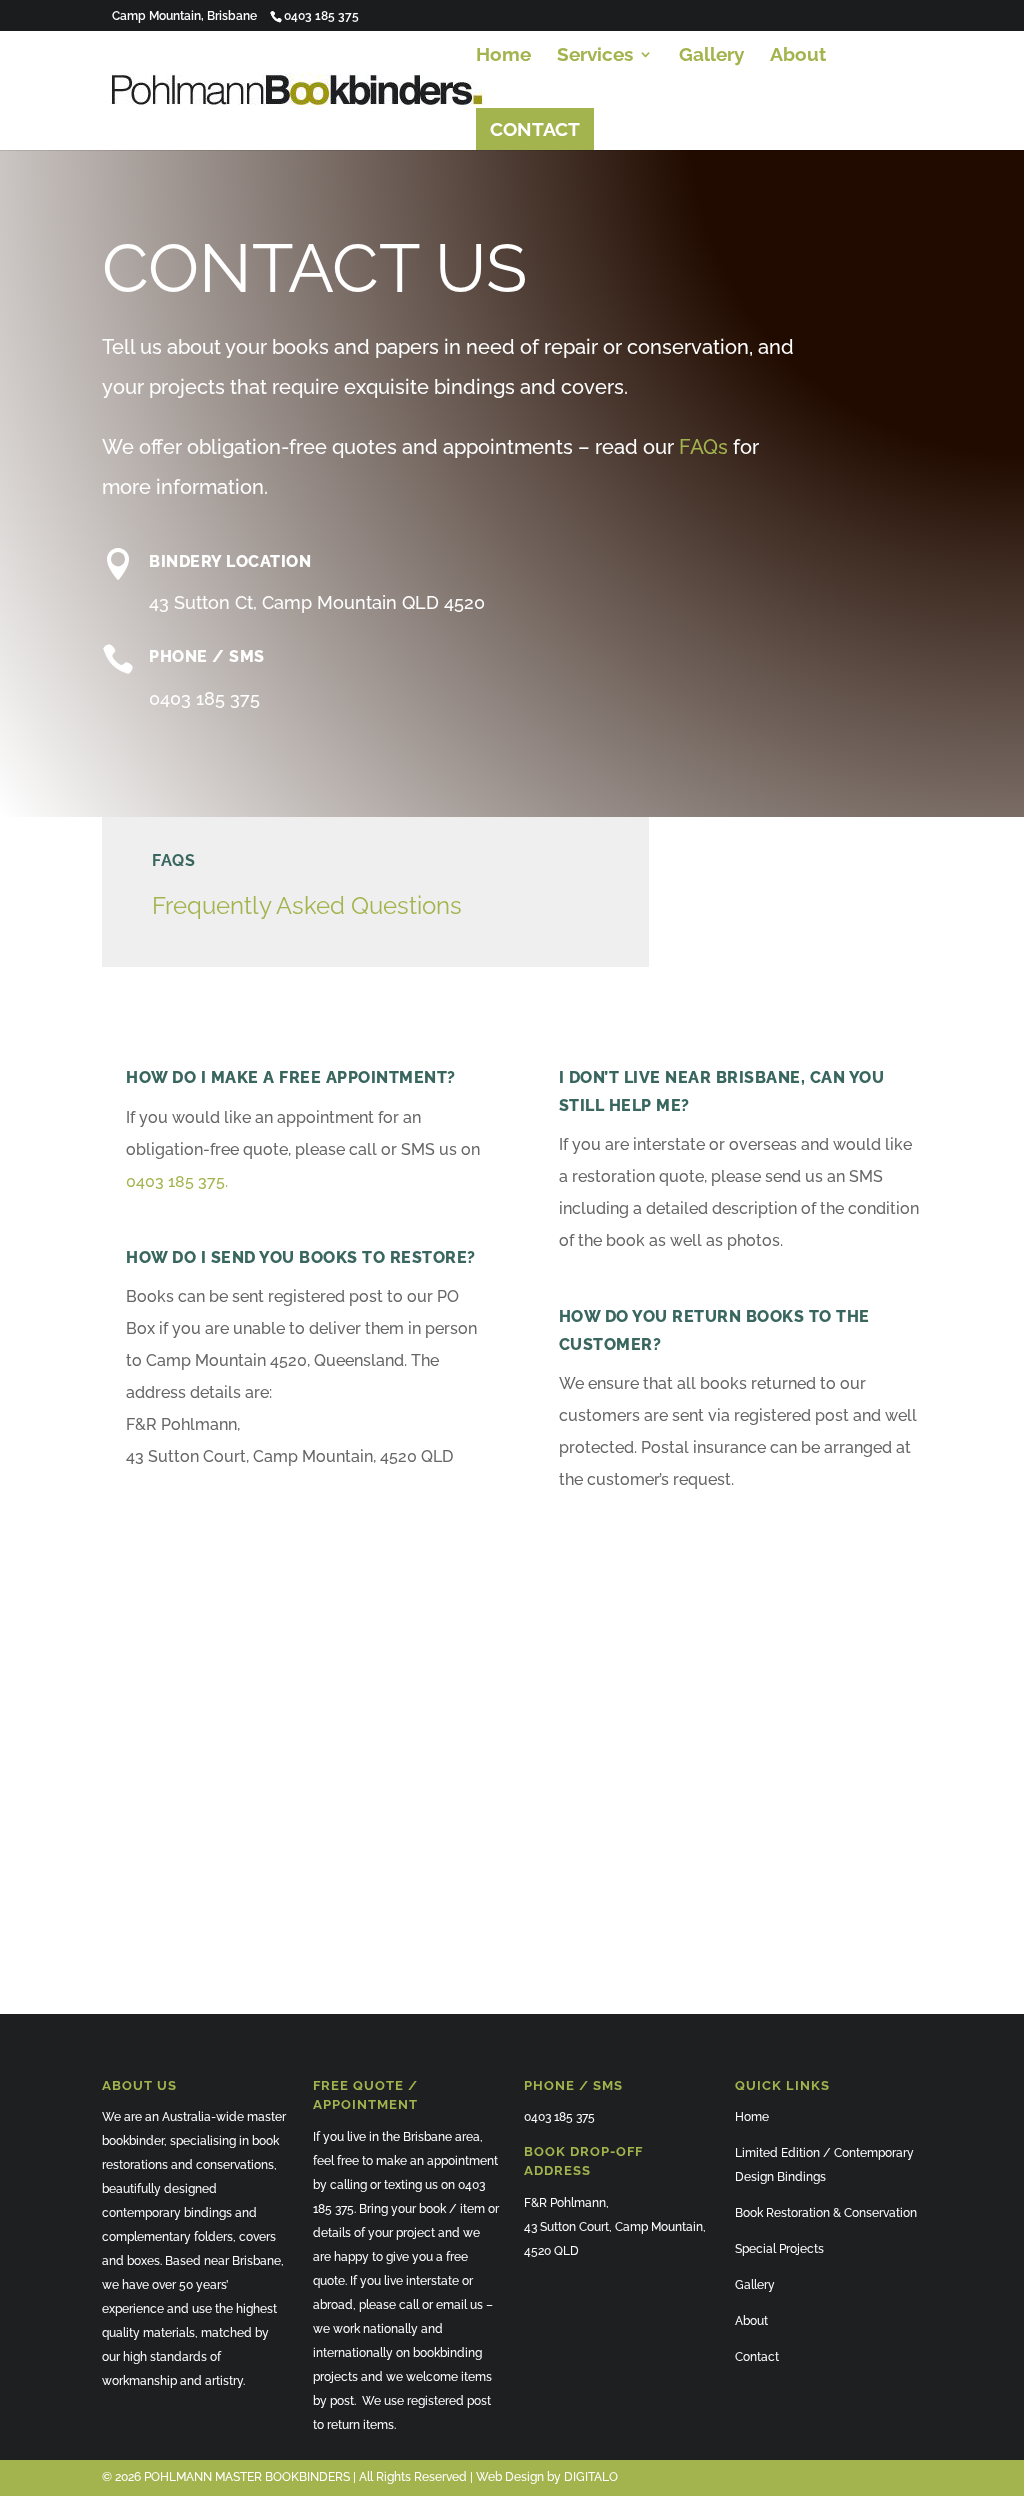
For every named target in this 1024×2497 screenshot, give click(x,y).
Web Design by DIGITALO (547, 2477)
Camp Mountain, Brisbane (184, 16)
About (798, 56)
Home (503, 56)
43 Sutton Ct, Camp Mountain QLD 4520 (317, 602)
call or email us (441, 2305)
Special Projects (779, 2249)
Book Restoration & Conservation (826, 2213)
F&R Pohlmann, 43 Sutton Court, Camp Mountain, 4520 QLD (615, 2227)
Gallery (711, 56)
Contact (757, 2357)
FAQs (703, 447)
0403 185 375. (177, 1181)
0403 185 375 (204, 698)
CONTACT (535, 129)
